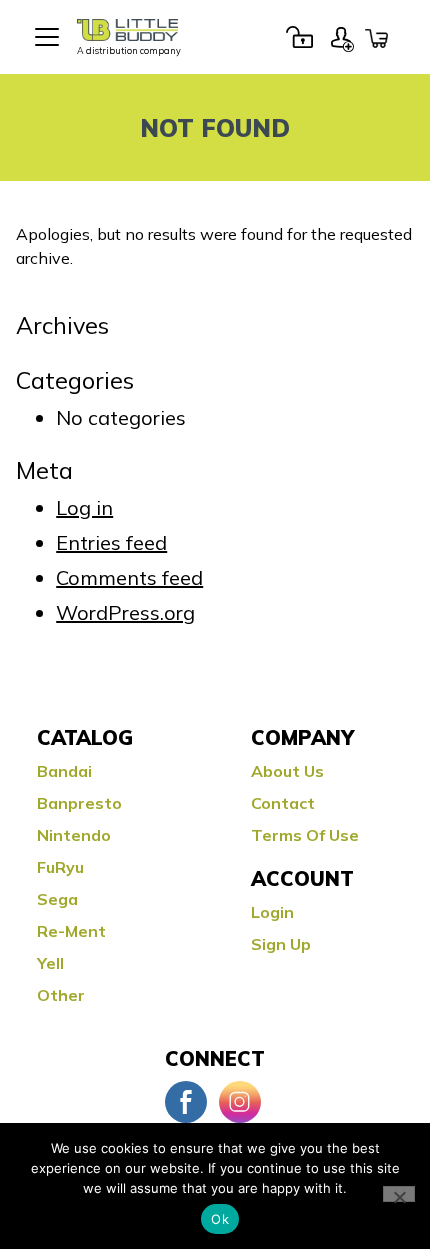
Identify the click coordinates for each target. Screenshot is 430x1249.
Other (61, 995)
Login (299, 37)
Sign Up (342, 37)
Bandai (64, 771)
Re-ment (71, 931)
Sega (57, 899)
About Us (287, 771)
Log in (84, 507)
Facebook (186, 1102)
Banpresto (79, 803)
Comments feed (129, 577)
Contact (283, 803)
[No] (399, 1194)
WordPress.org (125, 612)
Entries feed (111, 542)
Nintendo (74, 835)
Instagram (240, 1102)
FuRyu (60, 867)
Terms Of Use (305, 835)
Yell (50, 963)
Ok (220, 1219)
